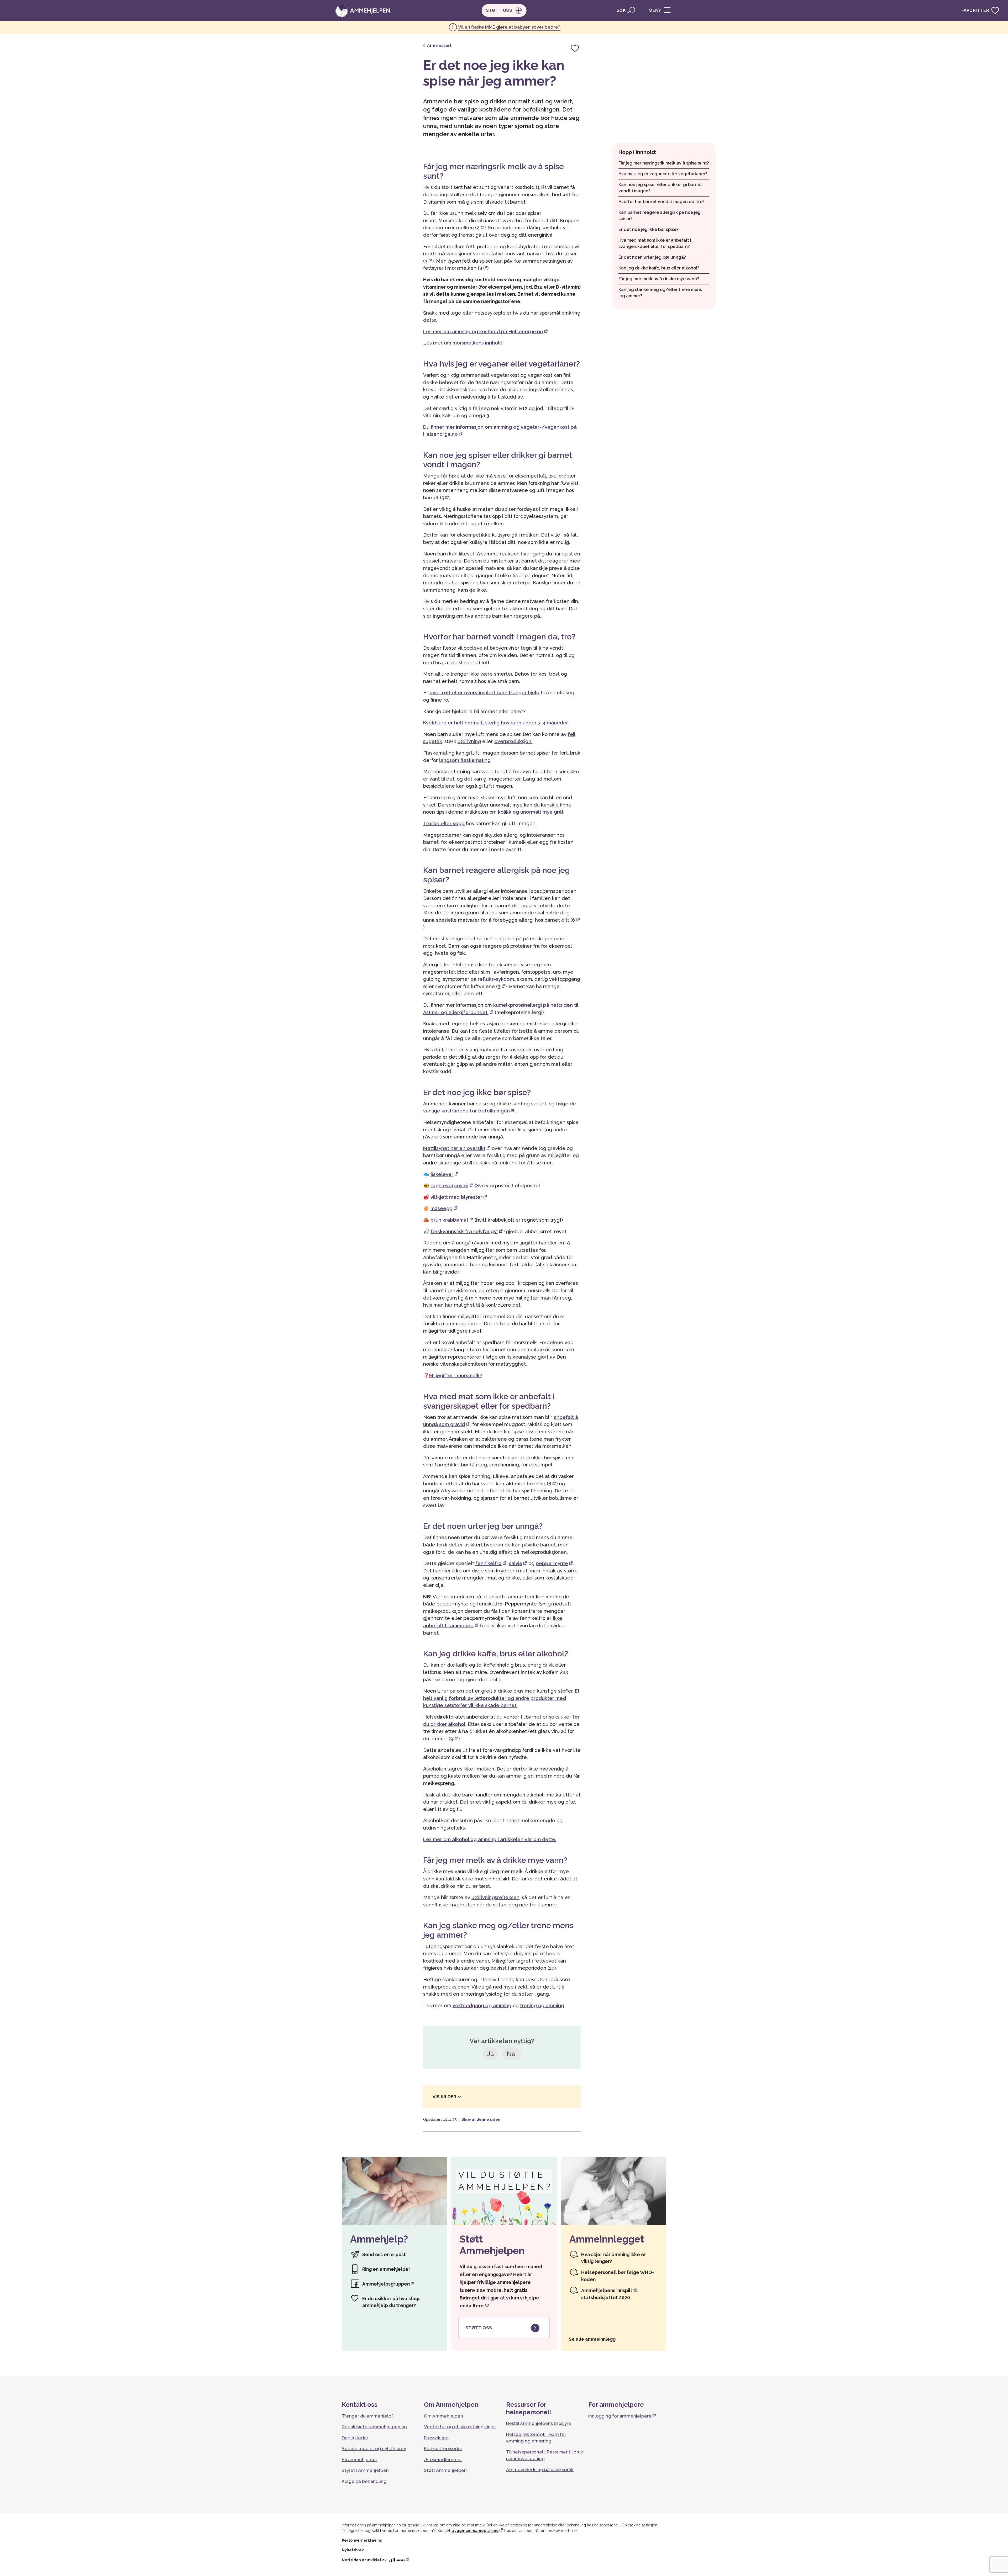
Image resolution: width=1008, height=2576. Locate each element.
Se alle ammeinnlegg (592, 2339)
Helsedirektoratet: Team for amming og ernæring (536, 2438)
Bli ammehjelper (359, 2460)
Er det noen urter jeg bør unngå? (652, 257)
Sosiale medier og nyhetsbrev (374, 2448)
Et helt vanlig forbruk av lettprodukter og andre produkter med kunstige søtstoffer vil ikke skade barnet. (501, 1698)
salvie (516, 1563)
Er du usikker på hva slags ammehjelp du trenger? (391, 2302)
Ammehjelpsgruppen (386, 2284)
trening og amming (542, 2005)
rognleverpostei (449, 1186)
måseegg (442, 1208)
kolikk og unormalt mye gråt (531, 812)
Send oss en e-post (384, 2254)
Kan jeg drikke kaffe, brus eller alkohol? (659, 268)
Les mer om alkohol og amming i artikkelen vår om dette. (490, 1839)
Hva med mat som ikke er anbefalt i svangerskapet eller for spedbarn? (655, 243)
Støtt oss (479, 2328)
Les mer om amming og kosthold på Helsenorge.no (483, 332)
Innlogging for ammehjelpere (620, 2416)
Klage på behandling (364, 2481)
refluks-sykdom (496, 979)
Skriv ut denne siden (481, 2119)
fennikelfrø (489, 1563)
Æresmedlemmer (443, 2460)
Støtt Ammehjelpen (445, 2470)
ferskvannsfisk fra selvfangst (464, 1231)
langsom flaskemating (465, 760)
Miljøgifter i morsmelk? (456, 1376)
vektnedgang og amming (482, 2005)
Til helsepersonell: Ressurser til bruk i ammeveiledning (545, 2455)
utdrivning (469, 741)
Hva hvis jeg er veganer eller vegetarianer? (663, 174)
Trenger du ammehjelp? (368, 2416)
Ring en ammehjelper (386, 2269)
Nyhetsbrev (353, 2550)
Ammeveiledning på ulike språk (540, 2469)
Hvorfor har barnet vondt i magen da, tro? (661, 202)
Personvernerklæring (362, 2540)
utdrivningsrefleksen (495, 1897)
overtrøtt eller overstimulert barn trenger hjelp (484, 693)
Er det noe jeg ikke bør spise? (649, 229)
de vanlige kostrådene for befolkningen (500, 1107)
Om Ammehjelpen (443, 2416)
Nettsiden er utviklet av (365, 2560)
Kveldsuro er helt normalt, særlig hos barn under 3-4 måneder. (496, 723)
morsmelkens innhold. (478, 343)
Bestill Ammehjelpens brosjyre (539, 2423)
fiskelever (442, 1174)
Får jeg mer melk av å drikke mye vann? (659, 279)
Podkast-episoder (443, 2448)
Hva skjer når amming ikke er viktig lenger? (614, 2258)
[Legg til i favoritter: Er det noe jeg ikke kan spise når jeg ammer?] (575, 48)
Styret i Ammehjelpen (365, 2470)
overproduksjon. (513, 741)
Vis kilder (444, 2097)
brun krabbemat (449, 1220)
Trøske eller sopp (444, 823)
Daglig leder (355, 2438)
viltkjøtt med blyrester (456, 1197)
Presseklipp (436, 2438)
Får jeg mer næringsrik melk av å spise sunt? (664, 163)
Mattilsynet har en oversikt (454, 1148)
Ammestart (439, 45)
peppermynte (552, 1563)
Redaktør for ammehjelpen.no (374, 2427)
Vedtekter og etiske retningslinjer (460, 2427)
